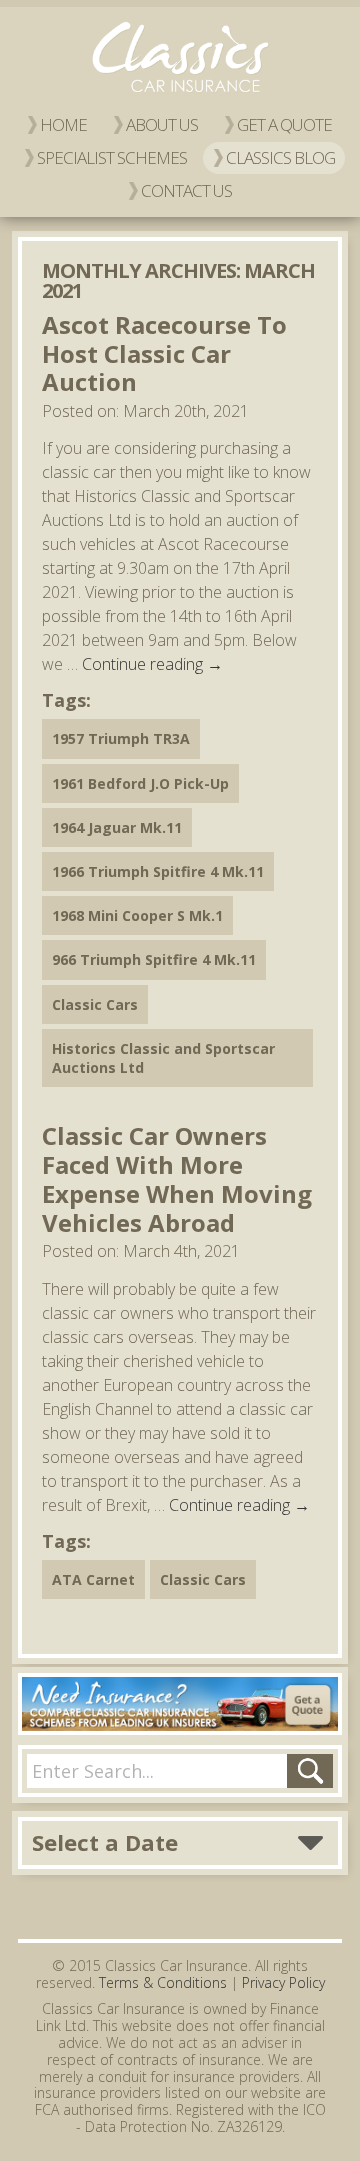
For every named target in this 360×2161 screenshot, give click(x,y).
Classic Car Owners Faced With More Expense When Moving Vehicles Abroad (177, 1178)
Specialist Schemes (112, 157)
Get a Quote (284, 124)
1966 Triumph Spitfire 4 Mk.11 (158, 871)
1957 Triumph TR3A (121, 738)
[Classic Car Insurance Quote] (180, 1704)
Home (63, 124)
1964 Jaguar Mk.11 (117, 827)
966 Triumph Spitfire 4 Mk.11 (154, 959)
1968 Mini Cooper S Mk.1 (137, 915)
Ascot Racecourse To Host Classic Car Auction (164, 353)
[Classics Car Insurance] (180, 92)
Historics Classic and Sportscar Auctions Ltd (163, 1058)
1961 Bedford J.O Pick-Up (140, 783)
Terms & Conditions (163, 1982)
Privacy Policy (283, 1982)
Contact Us (186, 190)
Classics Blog (280, 157)
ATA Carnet (93, 1579)
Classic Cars (95, 1004)
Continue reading (152, 664)
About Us (162, 124)
